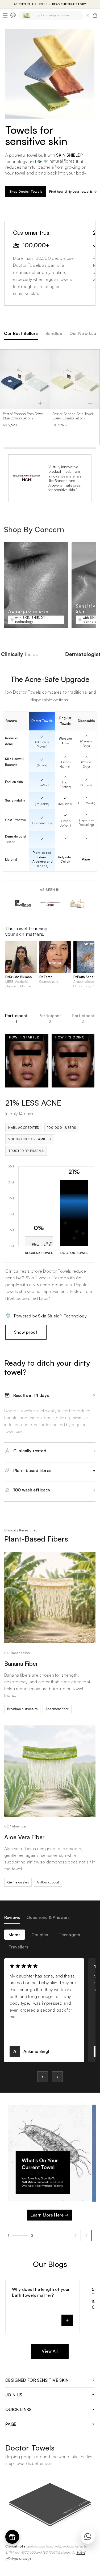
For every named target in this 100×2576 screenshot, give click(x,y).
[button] (5, 15)
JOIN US (14, 2395)
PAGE (11, 2424)
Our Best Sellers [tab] (21, 333)
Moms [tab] (15, 1935)
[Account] (87, 15)
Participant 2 (50, 1018)
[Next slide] (86, 2235)
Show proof (26, 1332)
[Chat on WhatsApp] (88, 2537)
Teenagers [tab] (69, 1935)
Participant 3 (83, 1018)
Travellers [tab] (18, 1947)
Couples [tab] (40, 1935)
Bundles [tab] (54, 333)
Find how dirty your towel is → (72, 191)
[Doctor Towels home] (13, 15)
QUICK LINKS (18, 2409)
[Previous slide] (76, 2235)
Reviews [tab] (12, 1917)
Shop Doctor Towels (26, 191)
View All (50, 2351)
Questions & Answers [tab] (48, 1917)
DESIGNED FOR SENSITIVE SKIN (37, 2380)
